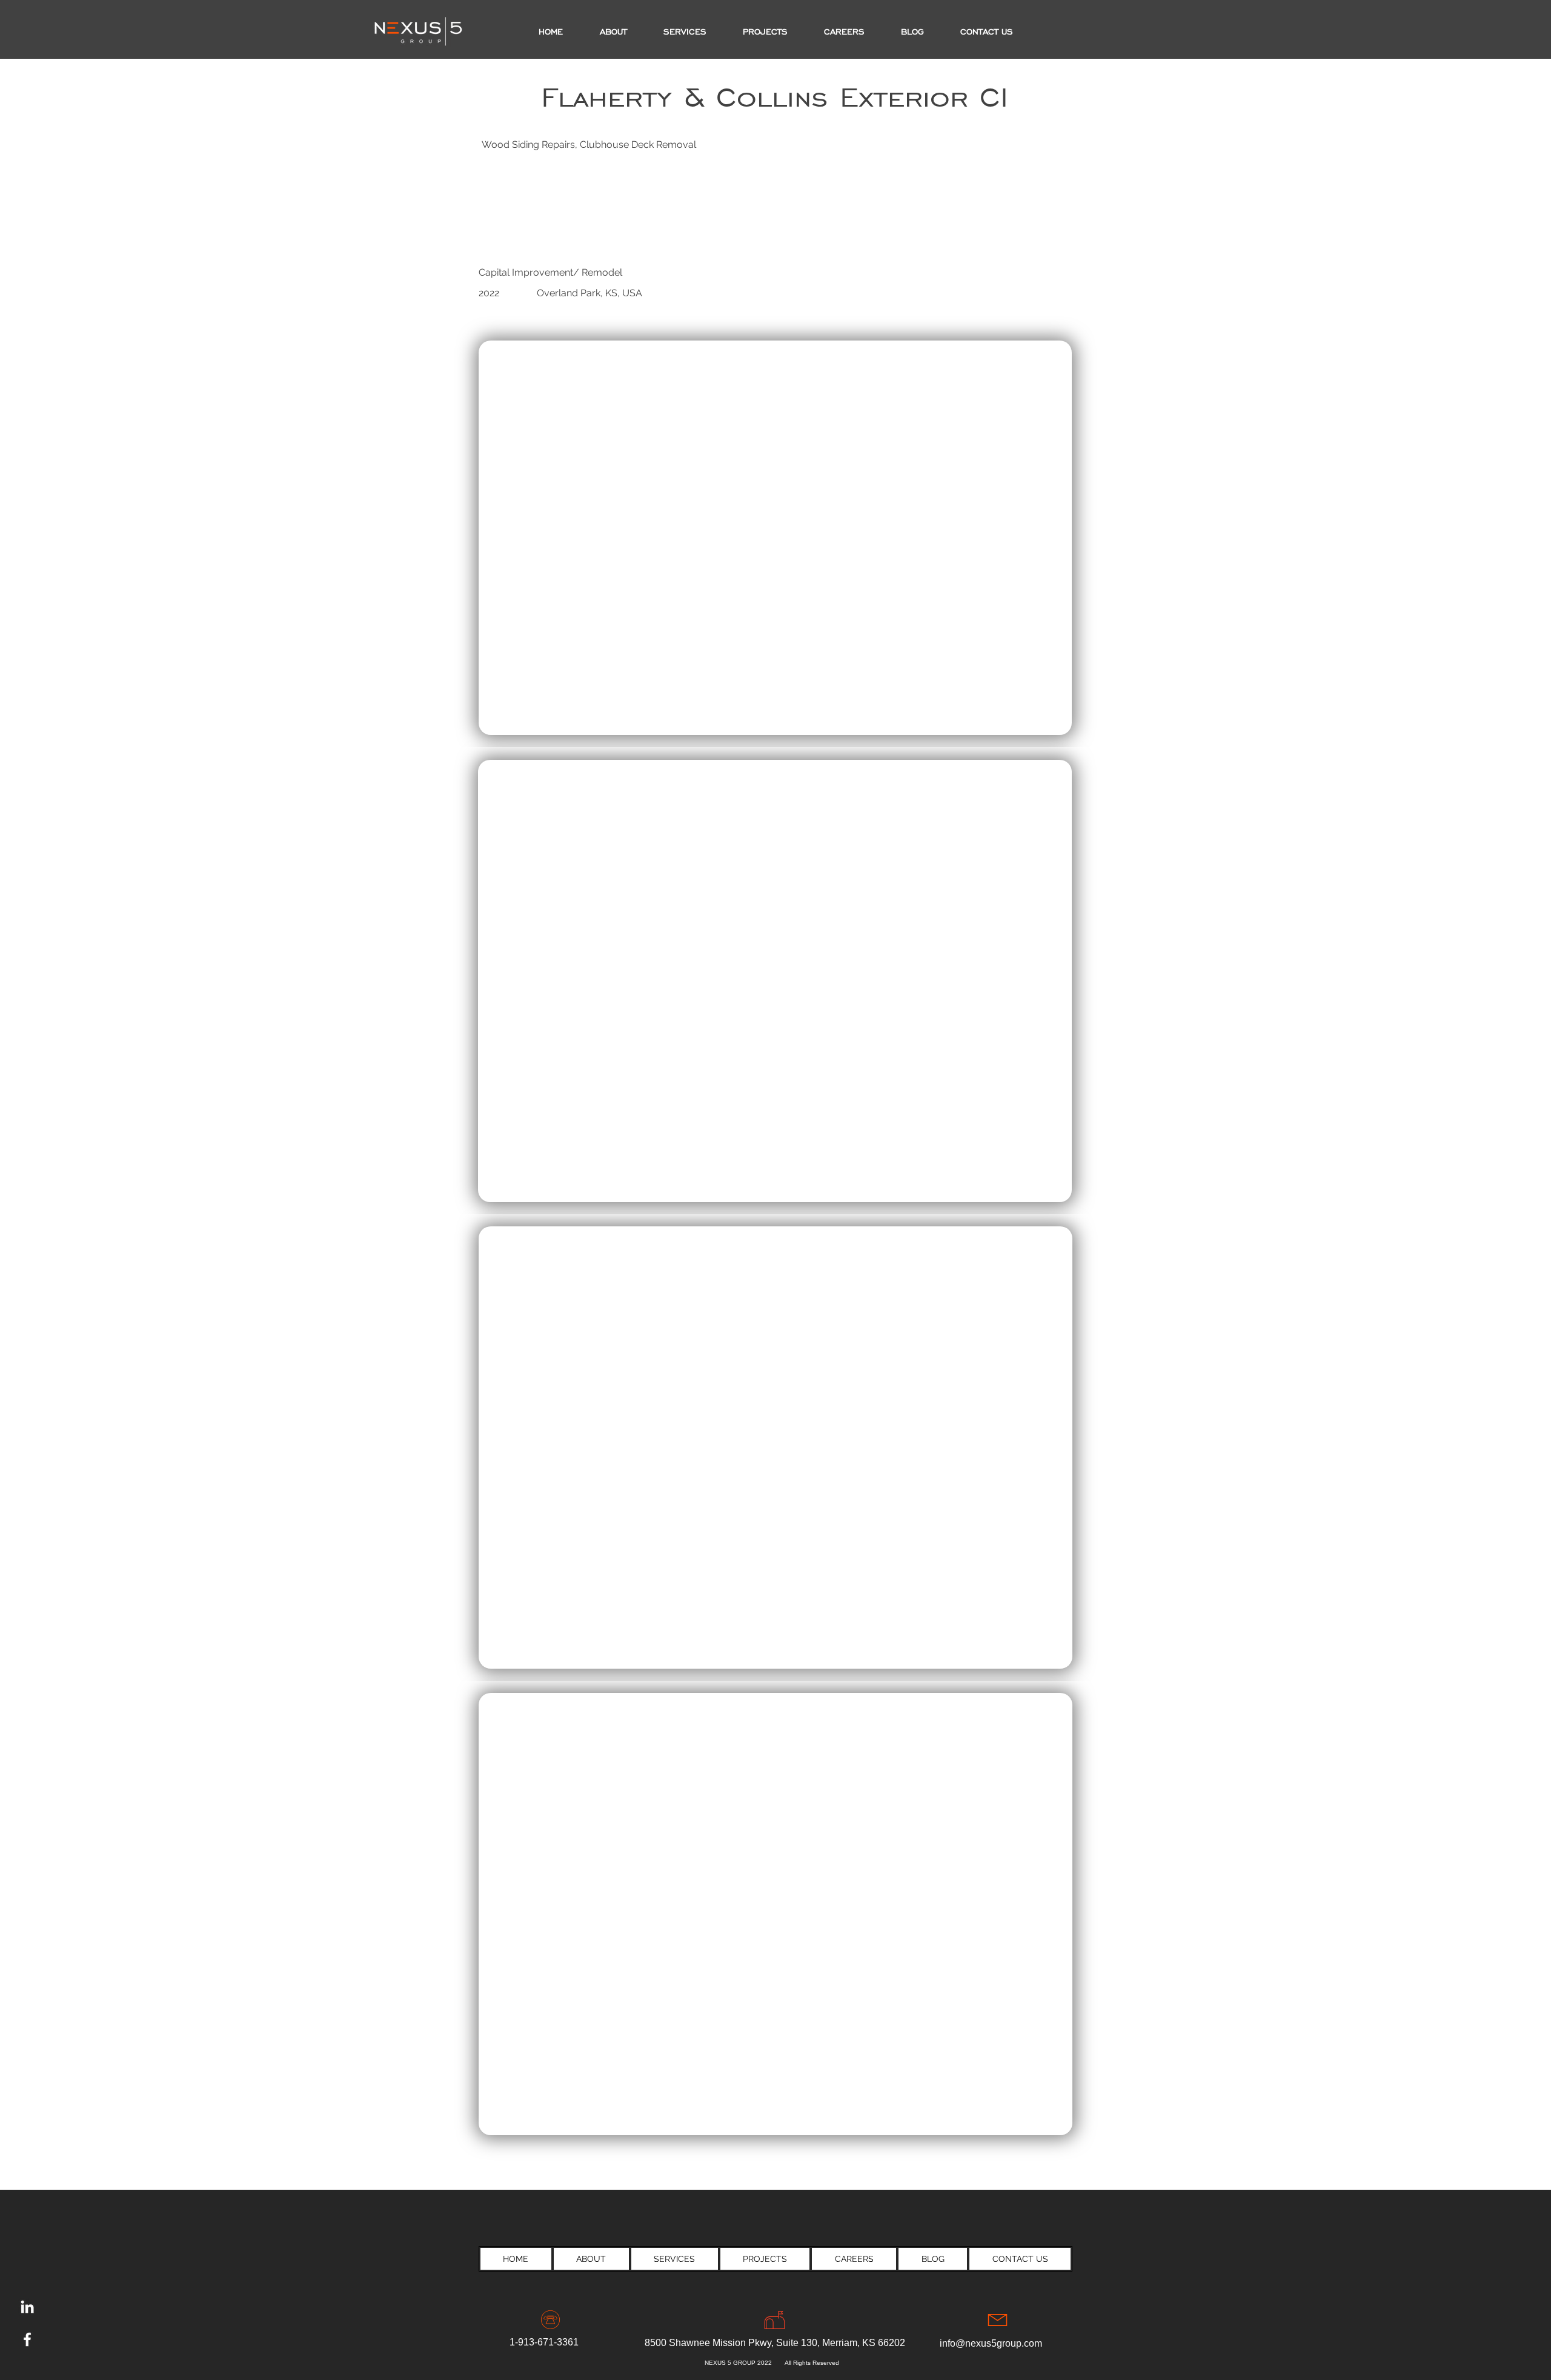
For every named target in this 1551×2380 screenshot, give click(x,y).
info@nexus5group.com (991, 2343)
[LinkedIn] (27, 2307)
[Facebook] (27, 2339)
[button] (765, 32)
